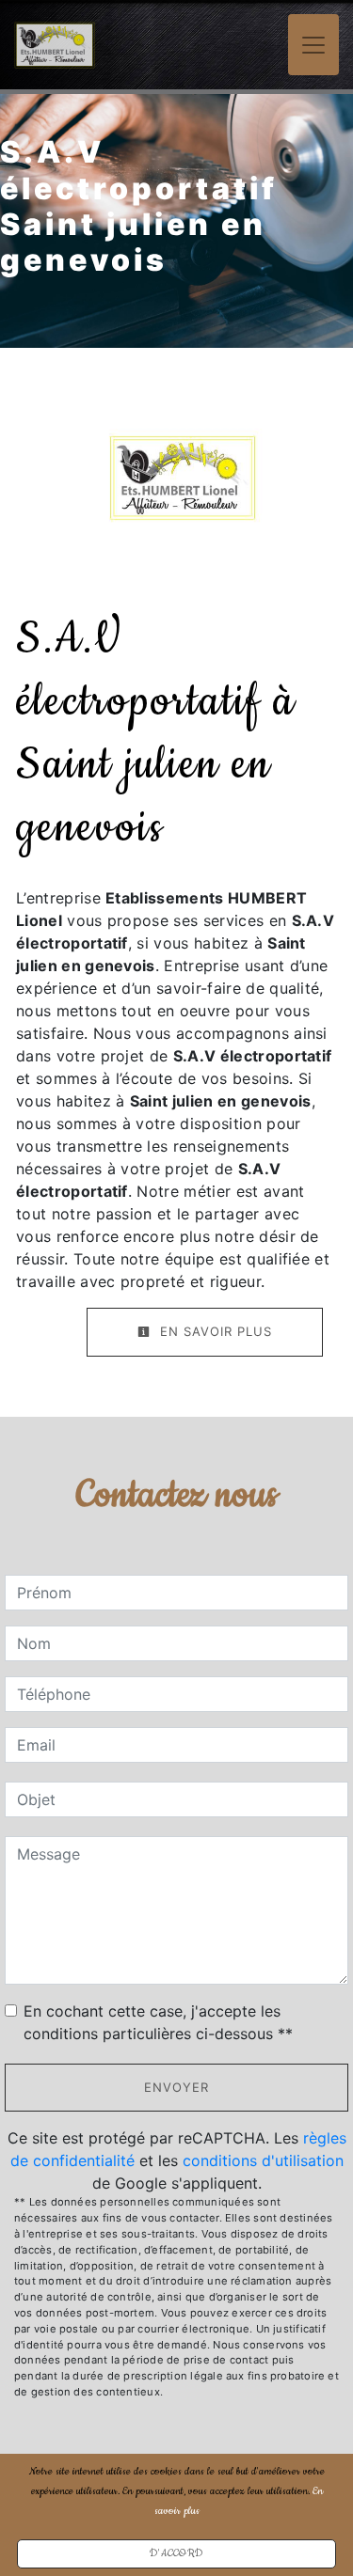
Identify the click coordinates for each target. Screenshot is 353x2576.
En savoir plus (214, 1331)
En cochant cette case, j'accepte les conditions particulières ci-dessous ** (158, 2022)
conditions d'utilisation (263, 2160)
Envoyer (176, 2087)
